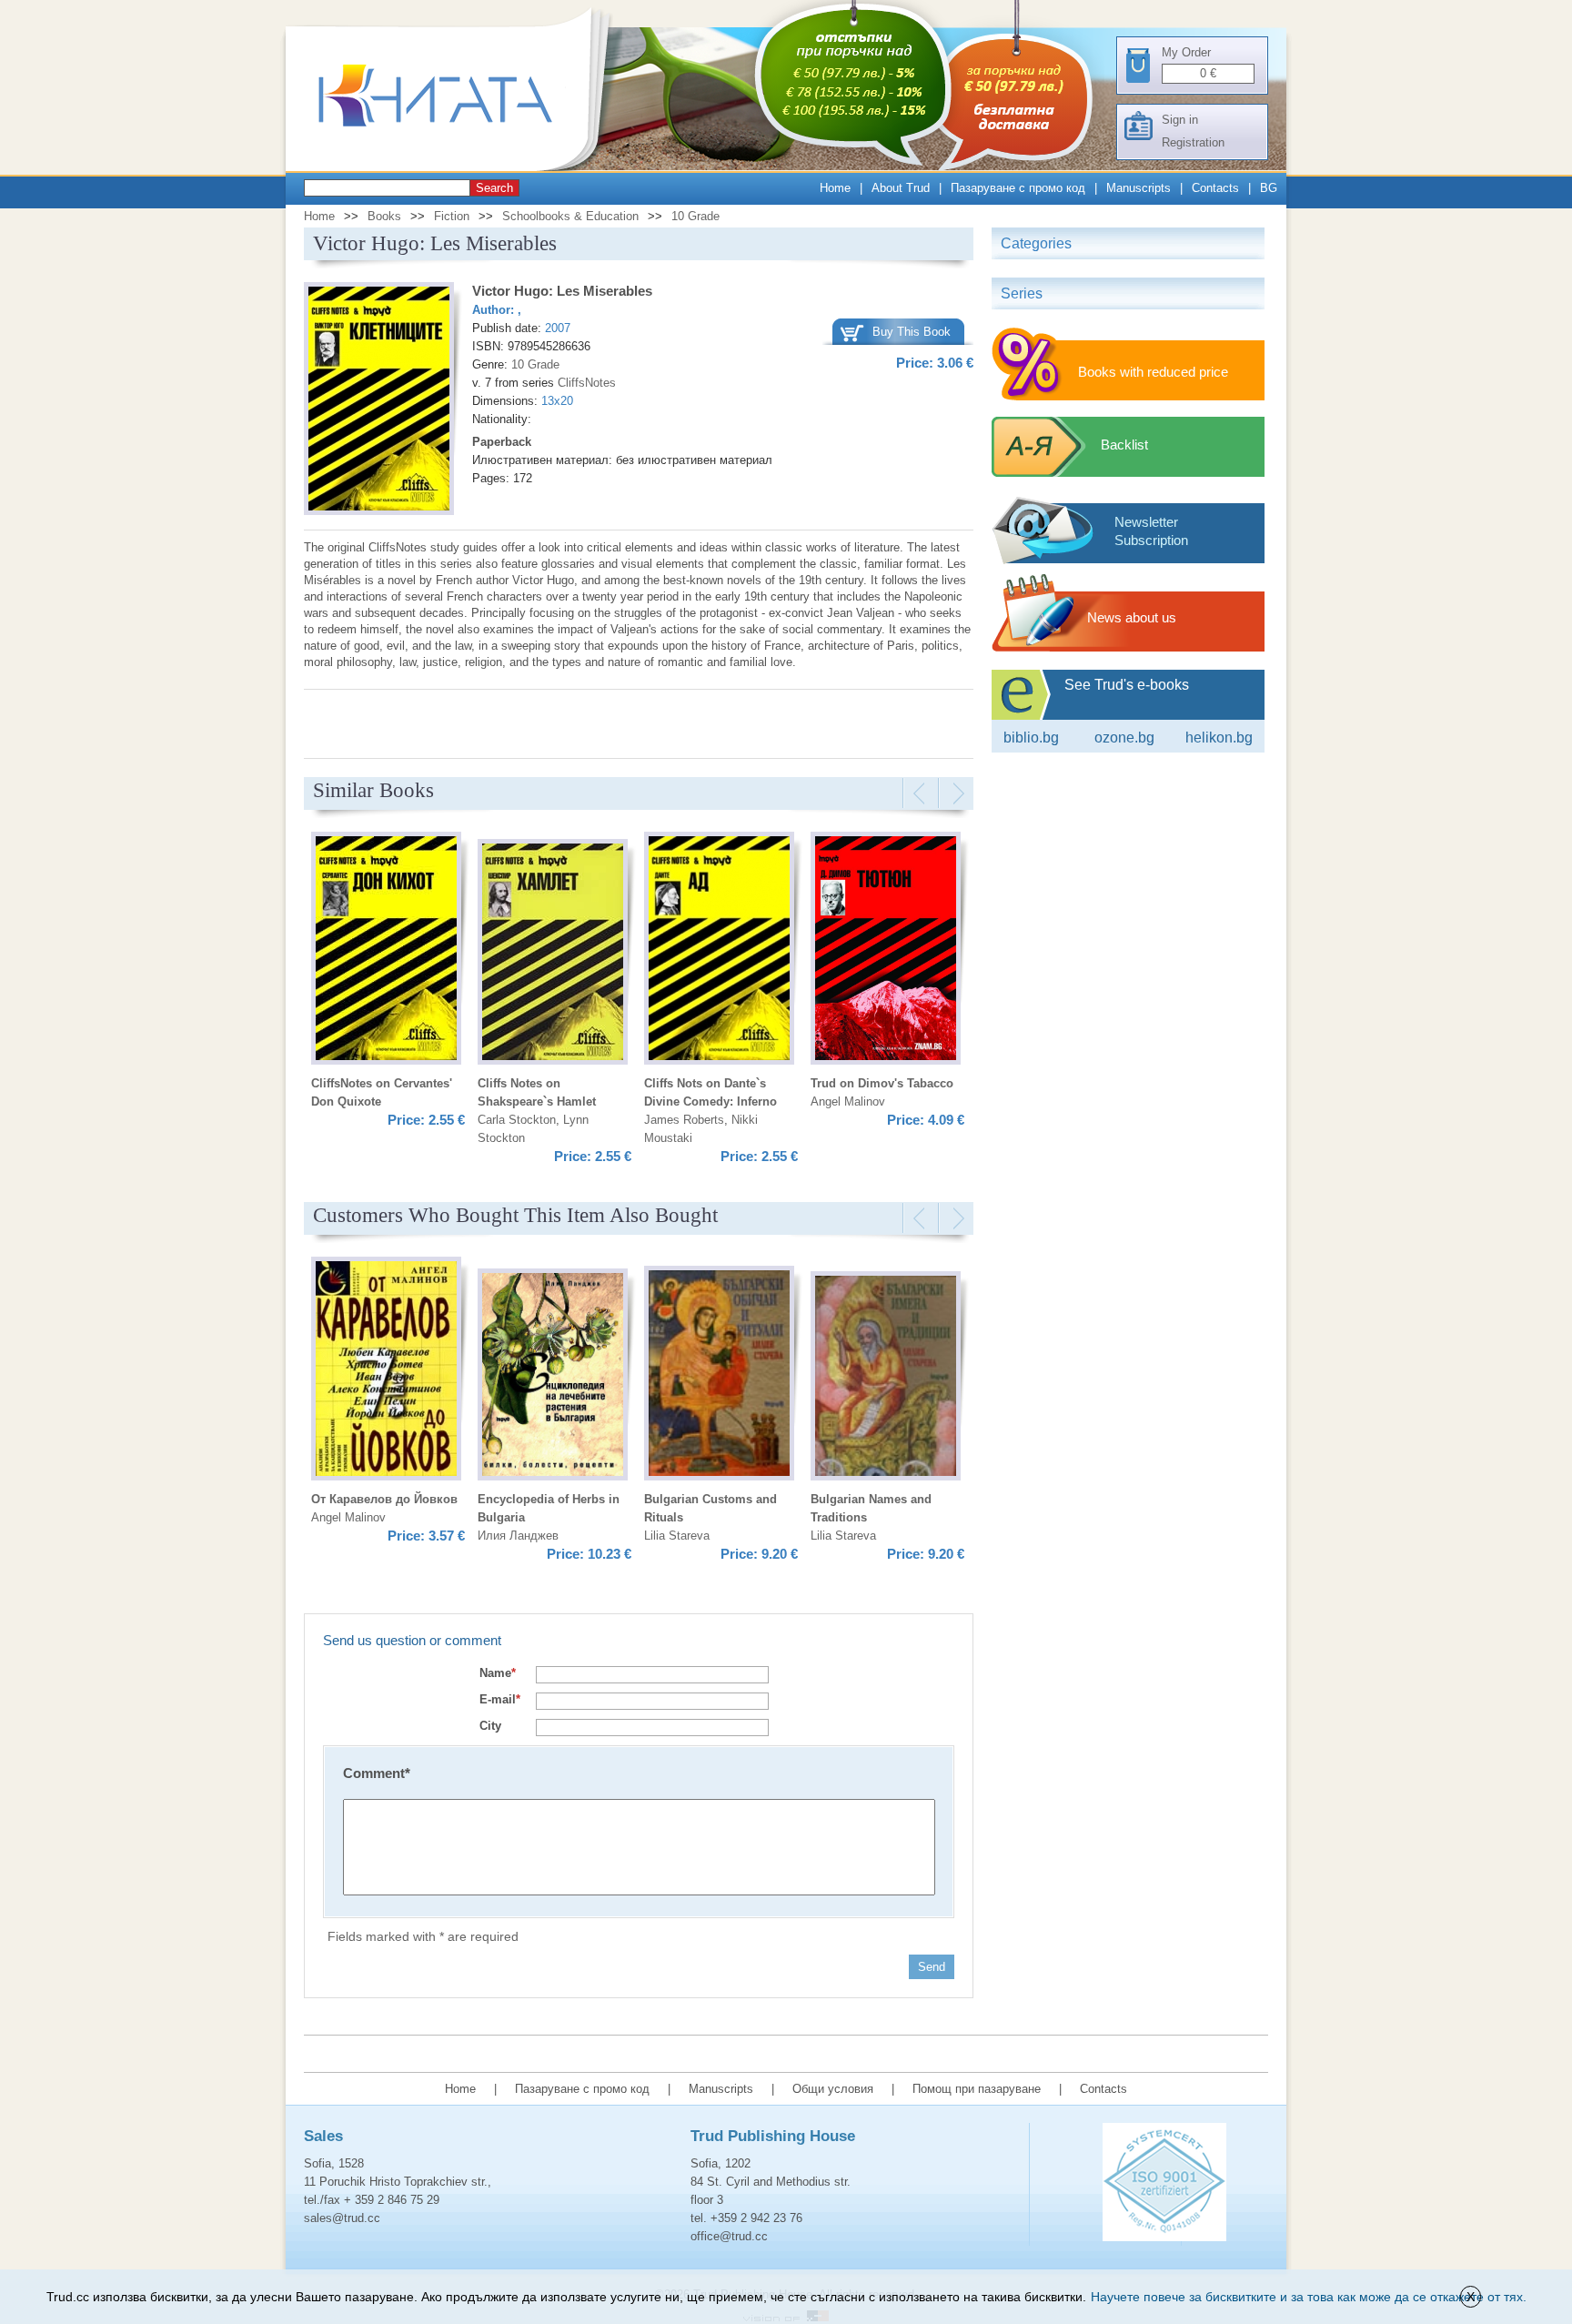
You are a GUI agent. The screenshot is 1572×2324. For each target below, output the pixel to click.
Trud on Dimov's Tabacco (882, 1083)
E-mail (500, 1699)
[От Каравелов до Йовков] (386, 1371)
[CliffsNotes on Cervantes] (386, 951)
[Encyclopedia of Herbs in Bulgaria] (553, 1377)
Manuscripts (1139, 188)
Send (932, 1967)
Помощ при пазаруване (977, 2089)
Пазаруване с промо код (1018, 188)
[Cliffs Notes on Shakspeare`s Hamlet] (553, 955)
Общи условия (833, 2089)
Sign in (1180, 120)
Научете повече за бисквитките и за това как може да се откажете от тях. (1309, 2297)
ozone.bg (1124, 738)
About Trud (901, 188)
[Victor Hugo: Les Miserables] (379, 401)
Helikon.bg (1219, 738)
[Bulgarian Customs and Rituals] (719, 1376)
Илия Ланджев (518, 1536)
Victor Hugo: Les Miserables (562, 291)
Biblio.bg (1031, 738)
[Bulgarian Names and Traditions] (886, 1379)
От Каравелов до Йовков (384, 1499)
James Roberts (684, 1120)
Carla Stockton (517, 1120)
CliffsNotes (587, 383)
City (490, 1726)
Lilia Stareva (677, 1536)
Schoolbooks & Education (570, 216)
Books (384, 216)
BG (1269, 188)
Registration (1193, 142)
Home (835, 188)
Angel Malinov (848, 1101)
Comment (377, 1773)
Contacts (1215, 188)
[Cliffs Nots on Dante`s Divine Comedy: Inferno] (719, 951)
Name (498, 1673)
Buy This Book (912, 332)
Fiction (452, 216)
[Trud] (454, 167)
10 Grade (695, 216)
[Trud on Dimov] (886, 951)
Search (494, 188)
